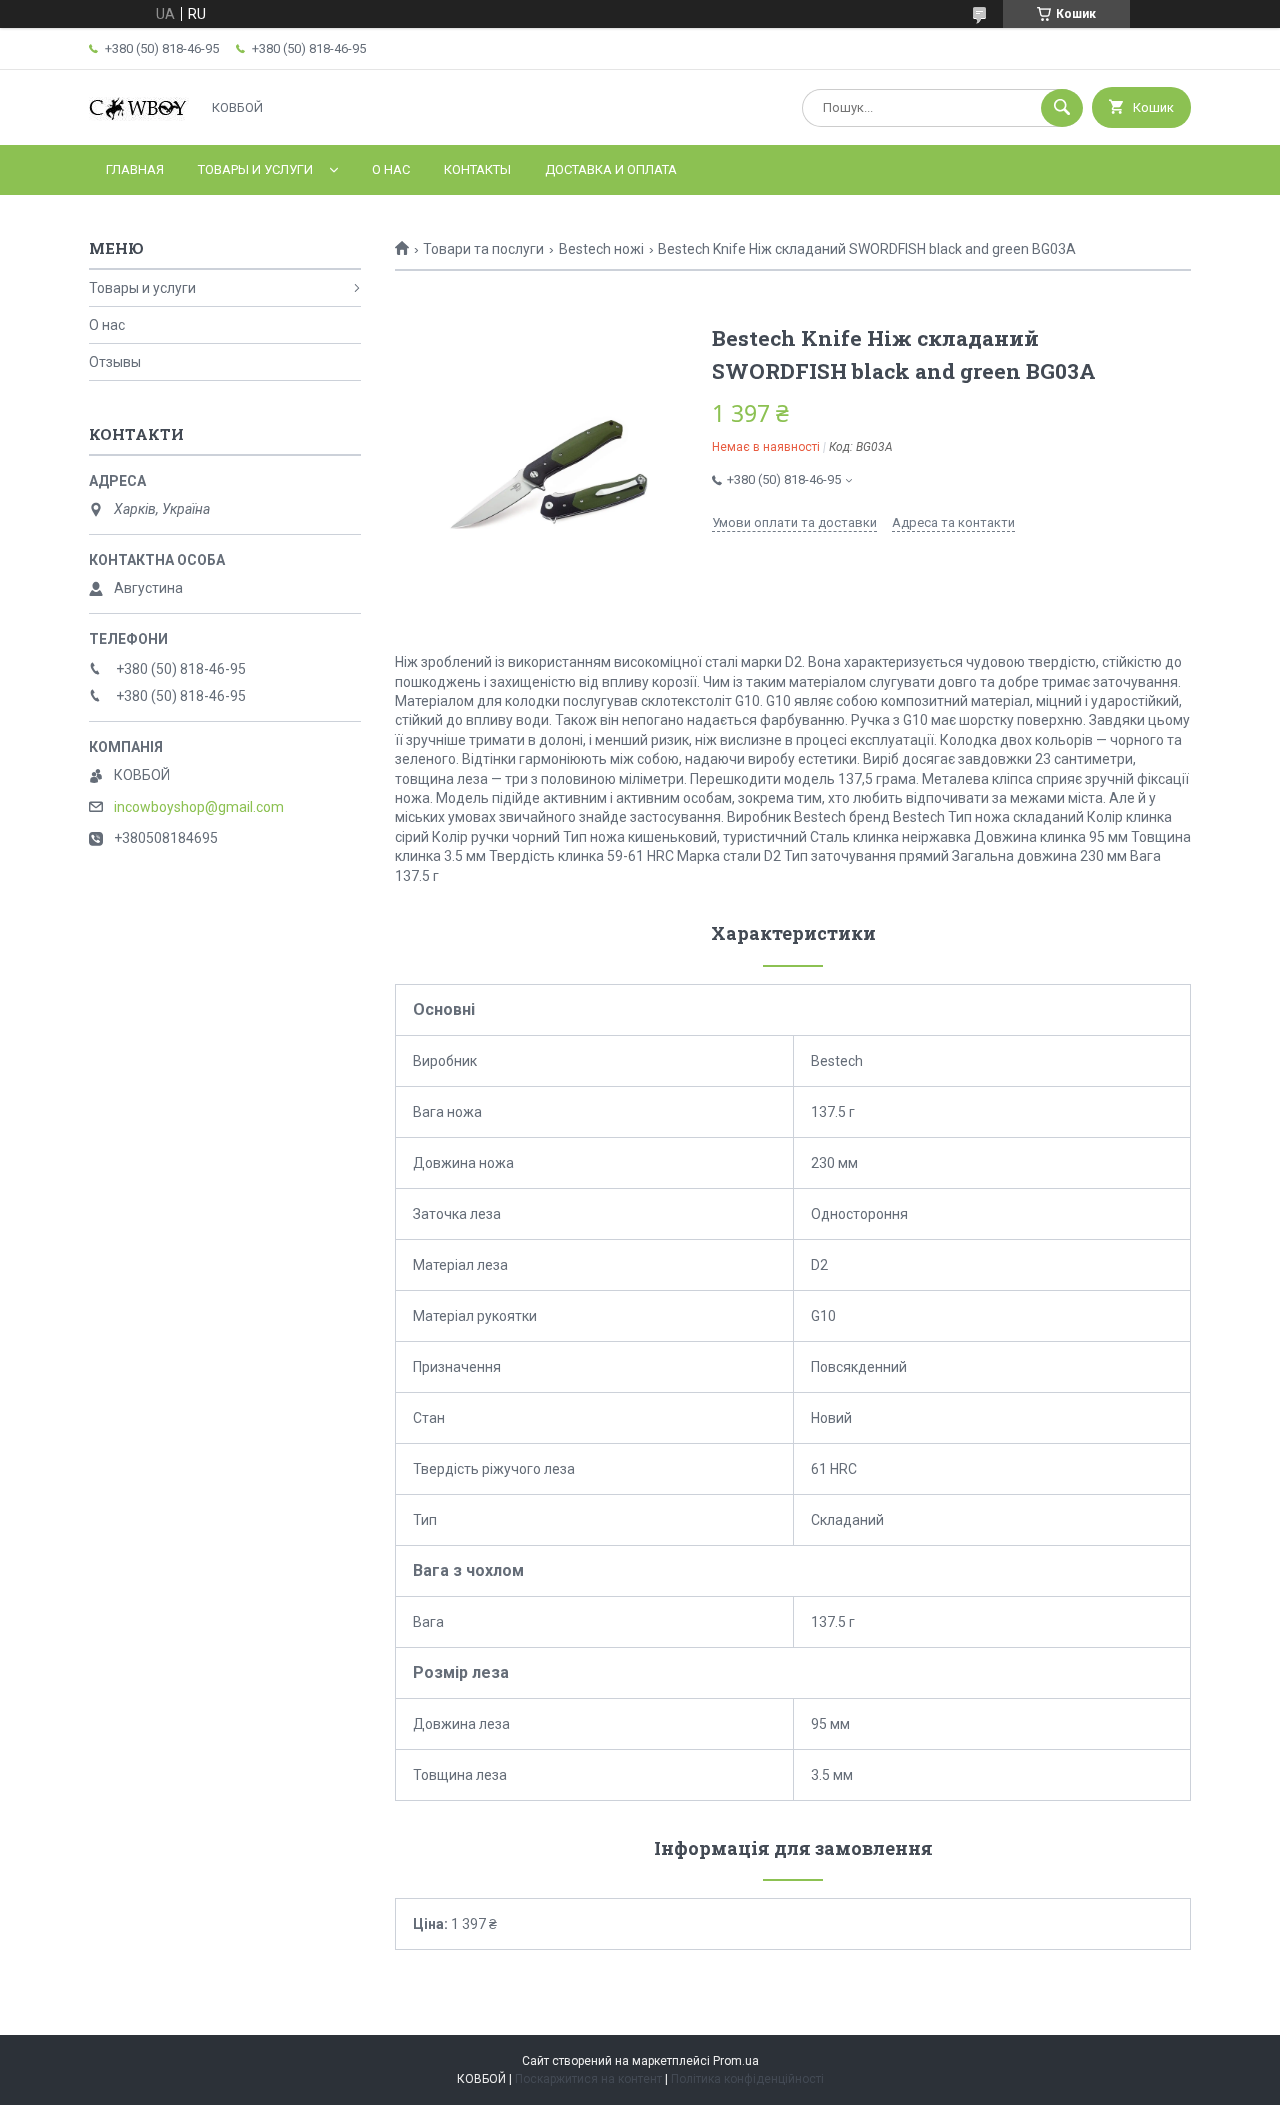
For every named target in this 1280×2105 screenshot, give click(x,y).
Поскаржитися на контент (588, 2079)
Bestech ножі (601, 249)
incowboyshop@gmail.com (199, 807)
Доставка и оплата (611, 169)
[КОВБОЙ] (139, 119)
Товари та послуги (483, 249)
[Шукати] (1062, 108)
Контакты (477, 169)
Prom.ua (736, 2061)
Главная (135, 169)
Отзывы (115, 362)
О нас (391, 169)
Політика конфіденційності (747, 2079)
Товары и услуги (255, 169)
